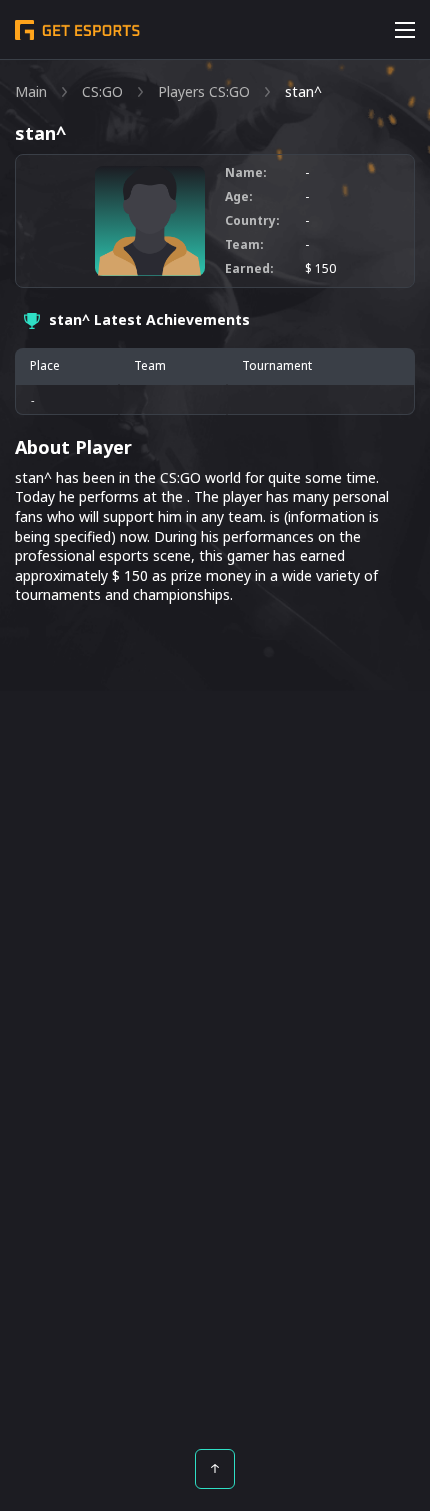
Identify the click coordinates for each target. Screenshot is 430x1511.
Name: (246, 173)
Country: (252, 221)
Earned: (249, 269)
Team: (244, 245)
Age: (239, 197)
